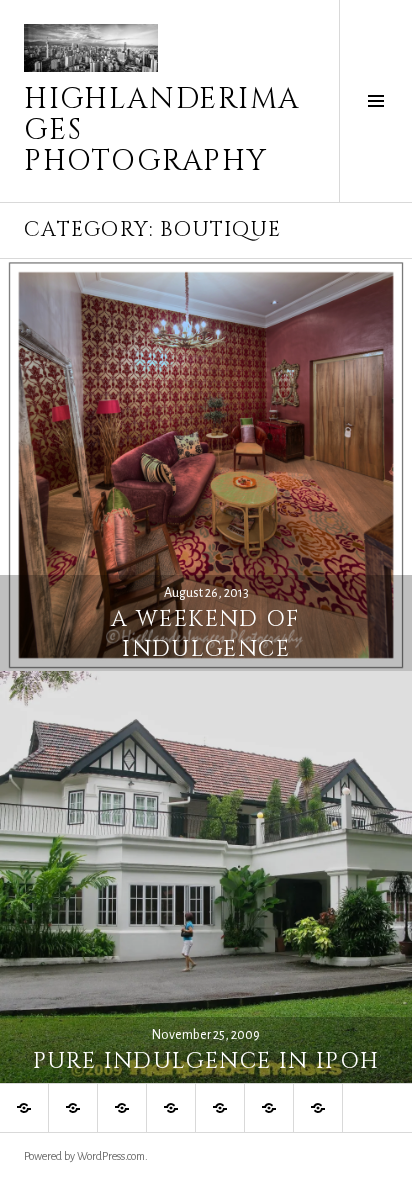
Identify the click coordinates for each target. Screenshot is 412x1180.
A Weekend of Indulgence (206, 634)
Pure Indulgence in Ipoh (206, 1061)
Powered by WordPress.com (84, 1156)
